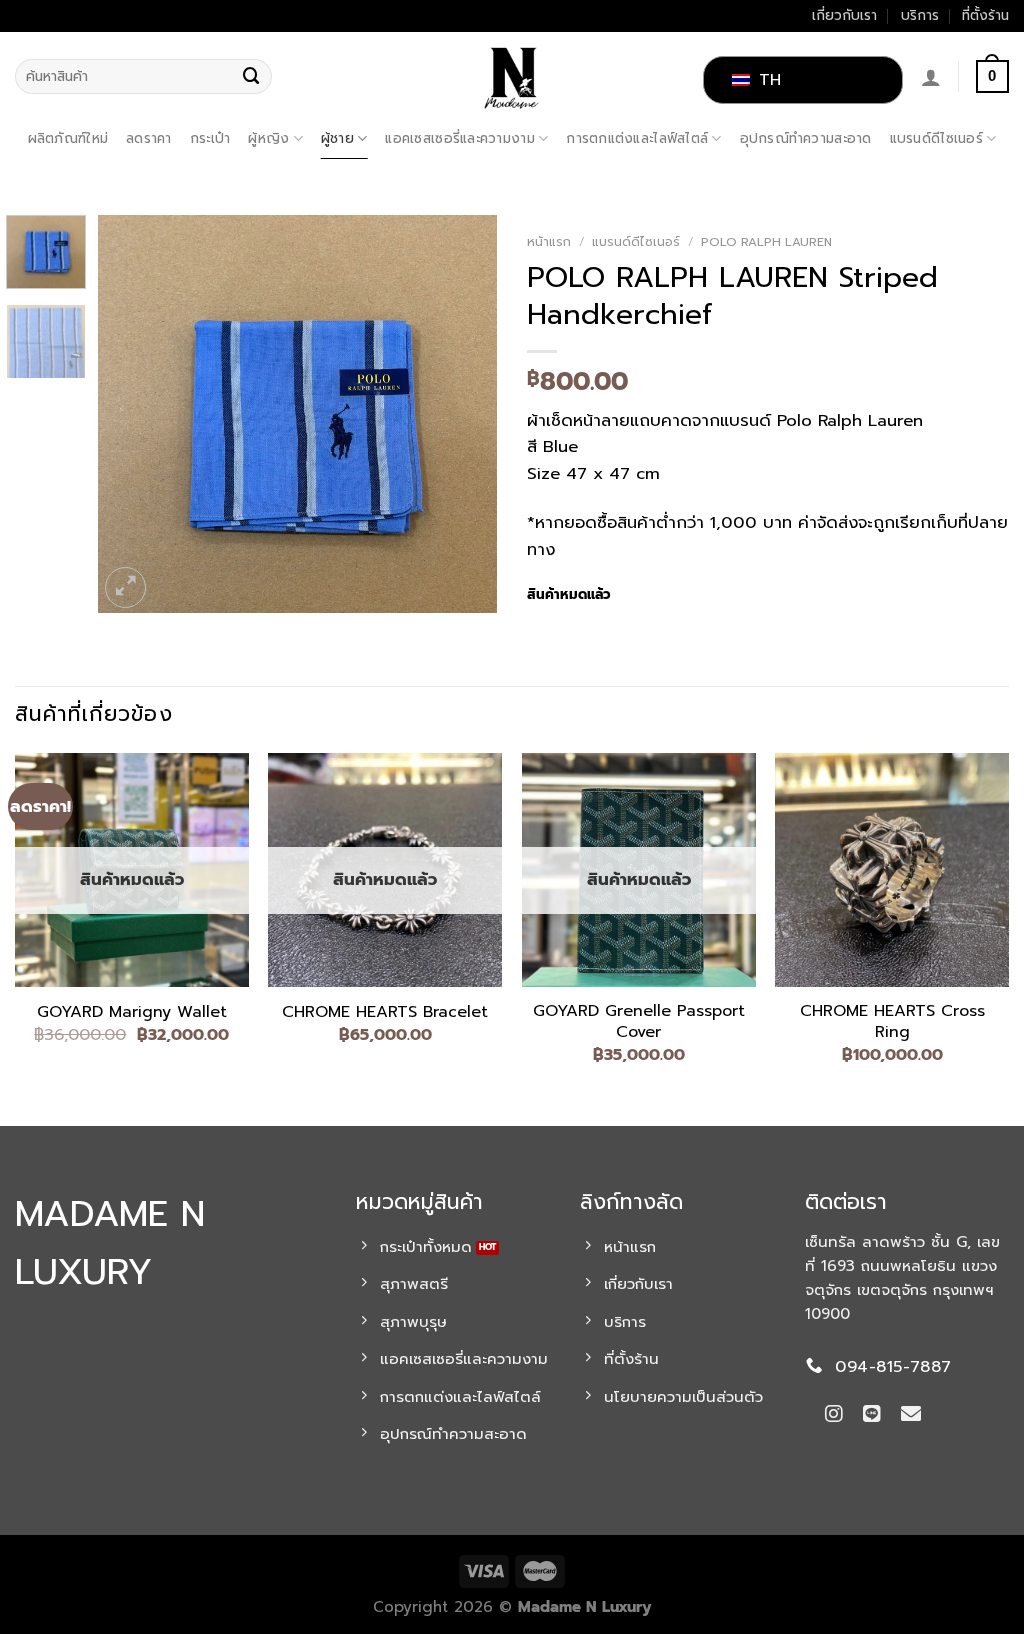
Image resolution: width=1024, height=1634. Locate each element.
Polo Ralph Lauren (766, 242)
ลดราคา (149, 138)
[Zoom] (125, 587)
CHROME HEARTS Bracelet (385, 1012)
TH (767, 80)
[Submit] (252, 76)
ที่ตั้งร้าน (985, 15)
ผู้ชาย (337, 138)
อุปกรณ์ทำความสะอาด (806, 138)
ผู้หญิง (268, 138)
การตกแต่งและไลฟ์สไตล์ (637, 138)
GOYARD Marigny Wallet (132, 1012)
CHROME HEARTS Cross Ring (892, 1022)
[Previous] (132, 414)
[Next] (464, 414)
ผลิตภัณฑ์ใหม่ (68, 138)
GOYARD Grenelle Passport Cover (639, 1022)
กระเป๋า (210, 138)
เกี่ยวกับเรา (844, 15)
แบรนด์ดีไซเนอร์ (936, 138)
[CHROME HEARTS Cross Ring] (892, 870)
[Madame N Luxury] (512, 77)
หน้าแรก (549, 242)
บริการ (920, 15)
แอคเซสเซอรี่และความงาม (459, 138)
